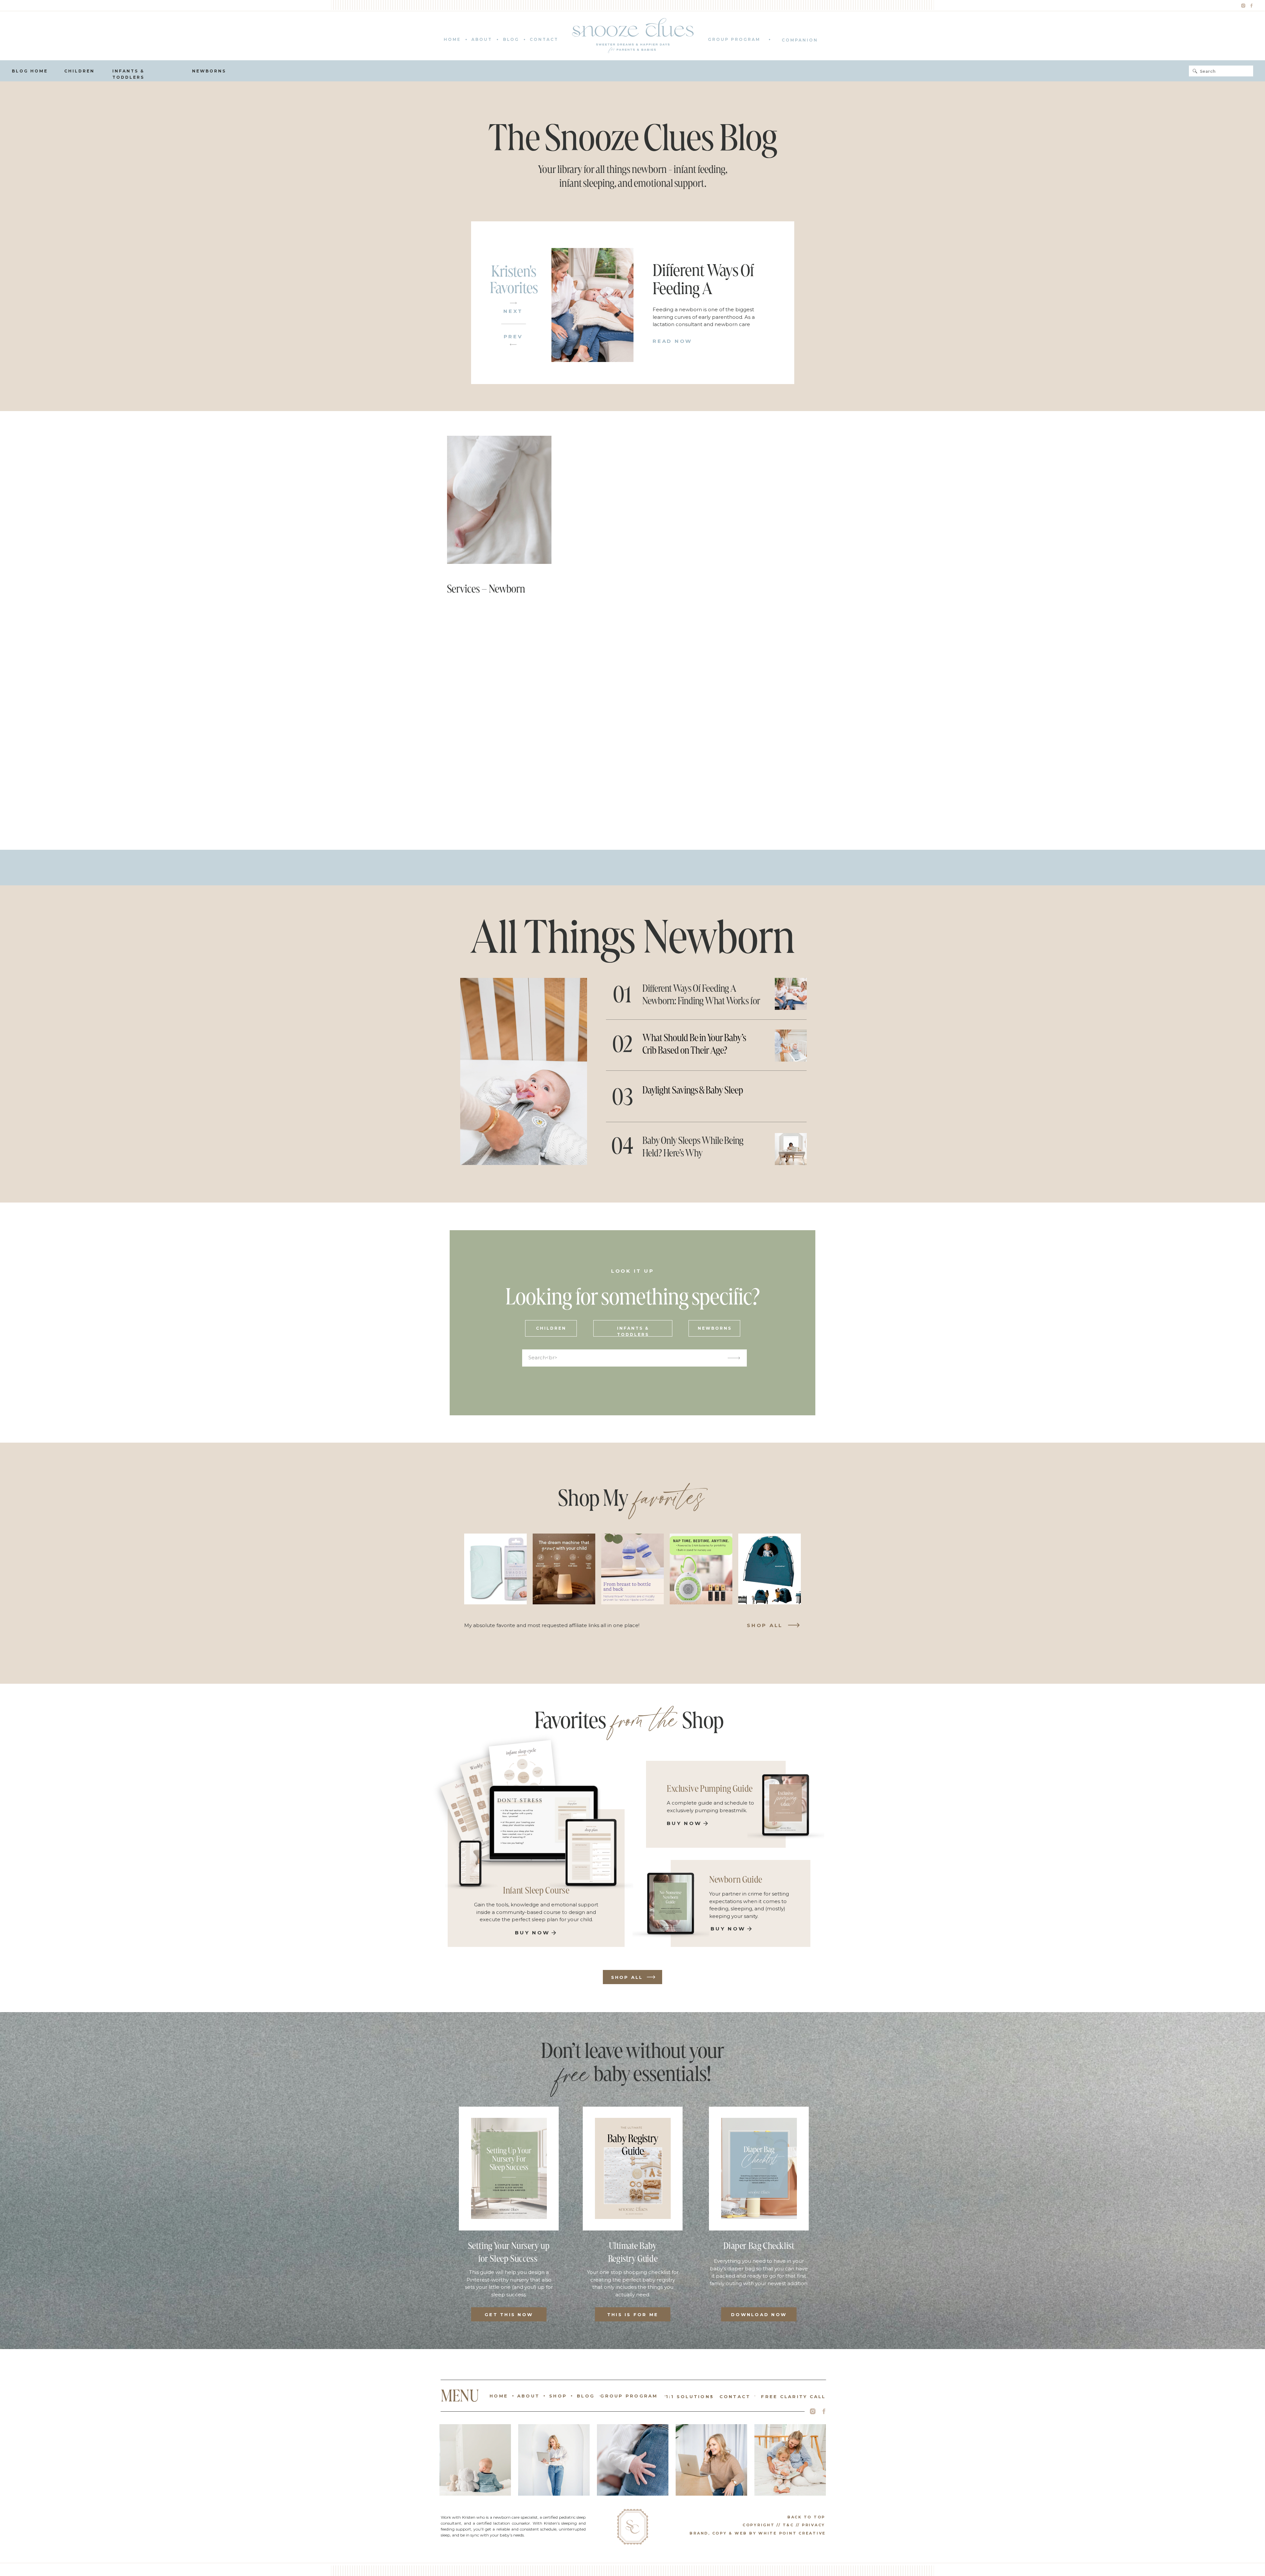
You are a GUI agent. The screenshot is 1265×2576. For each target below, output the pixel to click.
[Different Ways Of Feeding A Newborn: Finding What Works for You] (592, 305)
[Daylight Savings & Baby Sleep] (791, 1097)
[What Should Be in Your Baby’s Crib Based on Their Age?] (791, 1046)
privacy (814, 2525)
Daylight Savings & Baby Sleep (693, 1090)
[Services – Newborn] (499, 500)
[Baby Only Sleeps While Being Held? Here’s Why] (791, 1149)
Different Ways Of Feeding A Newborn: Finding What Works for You (701, 1001)
